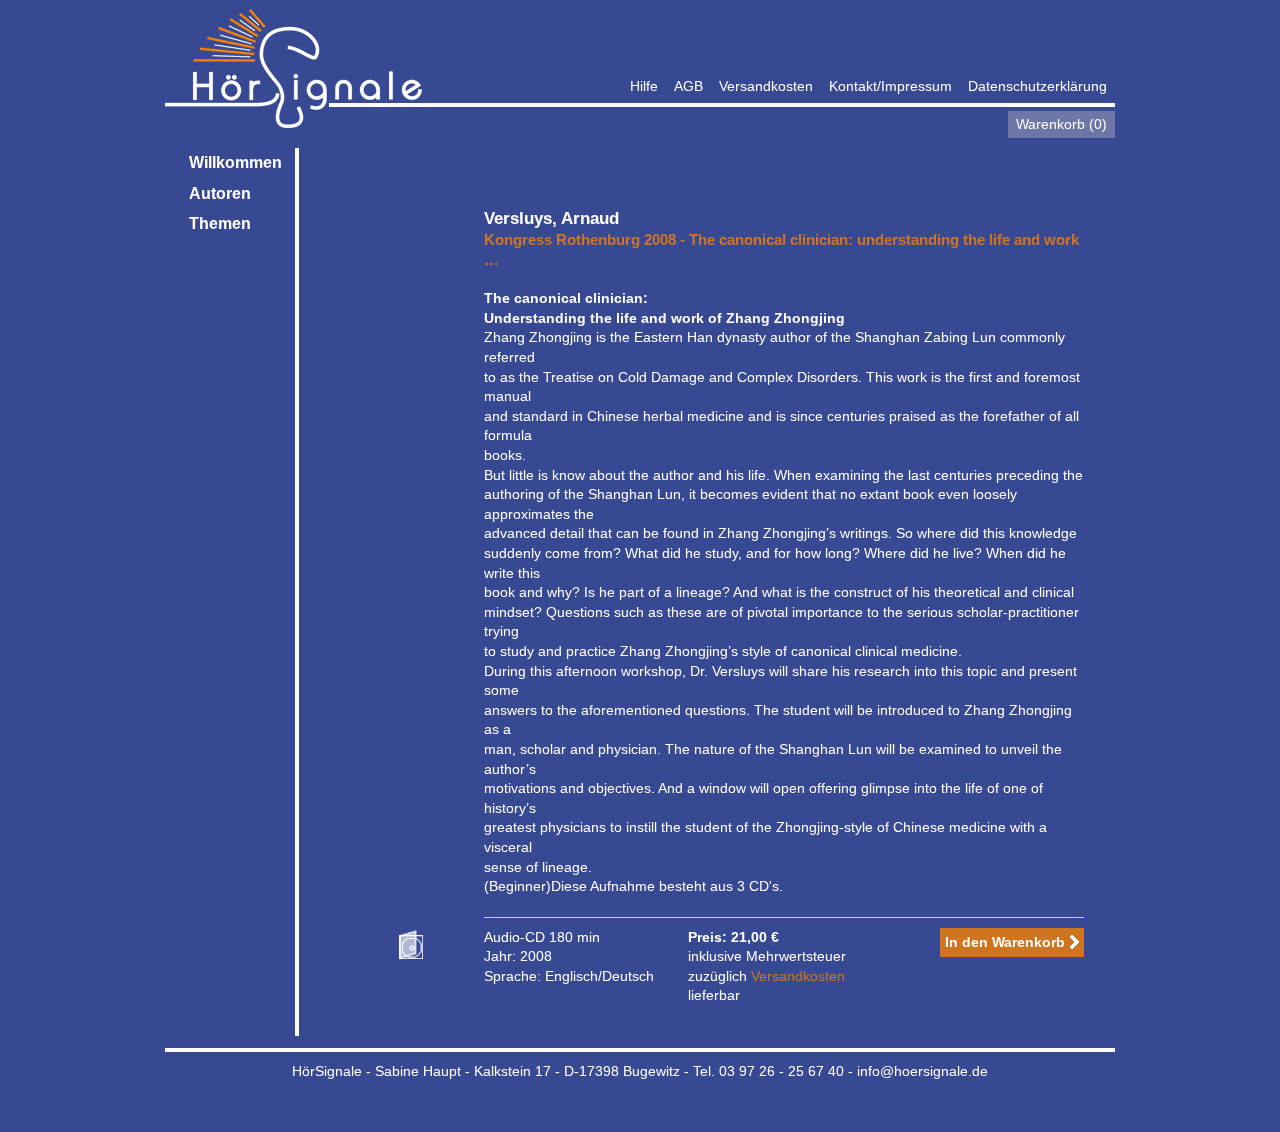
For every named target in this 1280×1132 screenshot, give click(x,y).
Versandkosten (766, 86)
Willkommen (235, 162)
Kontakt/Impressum (890, 86)
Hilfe (644, 86)
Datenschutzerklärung (1037, 86)
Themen (220, 223)
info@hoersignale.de (922, 1071)
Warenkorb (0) (1061, 124)
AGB (688, 86)
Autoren (220, 193)
